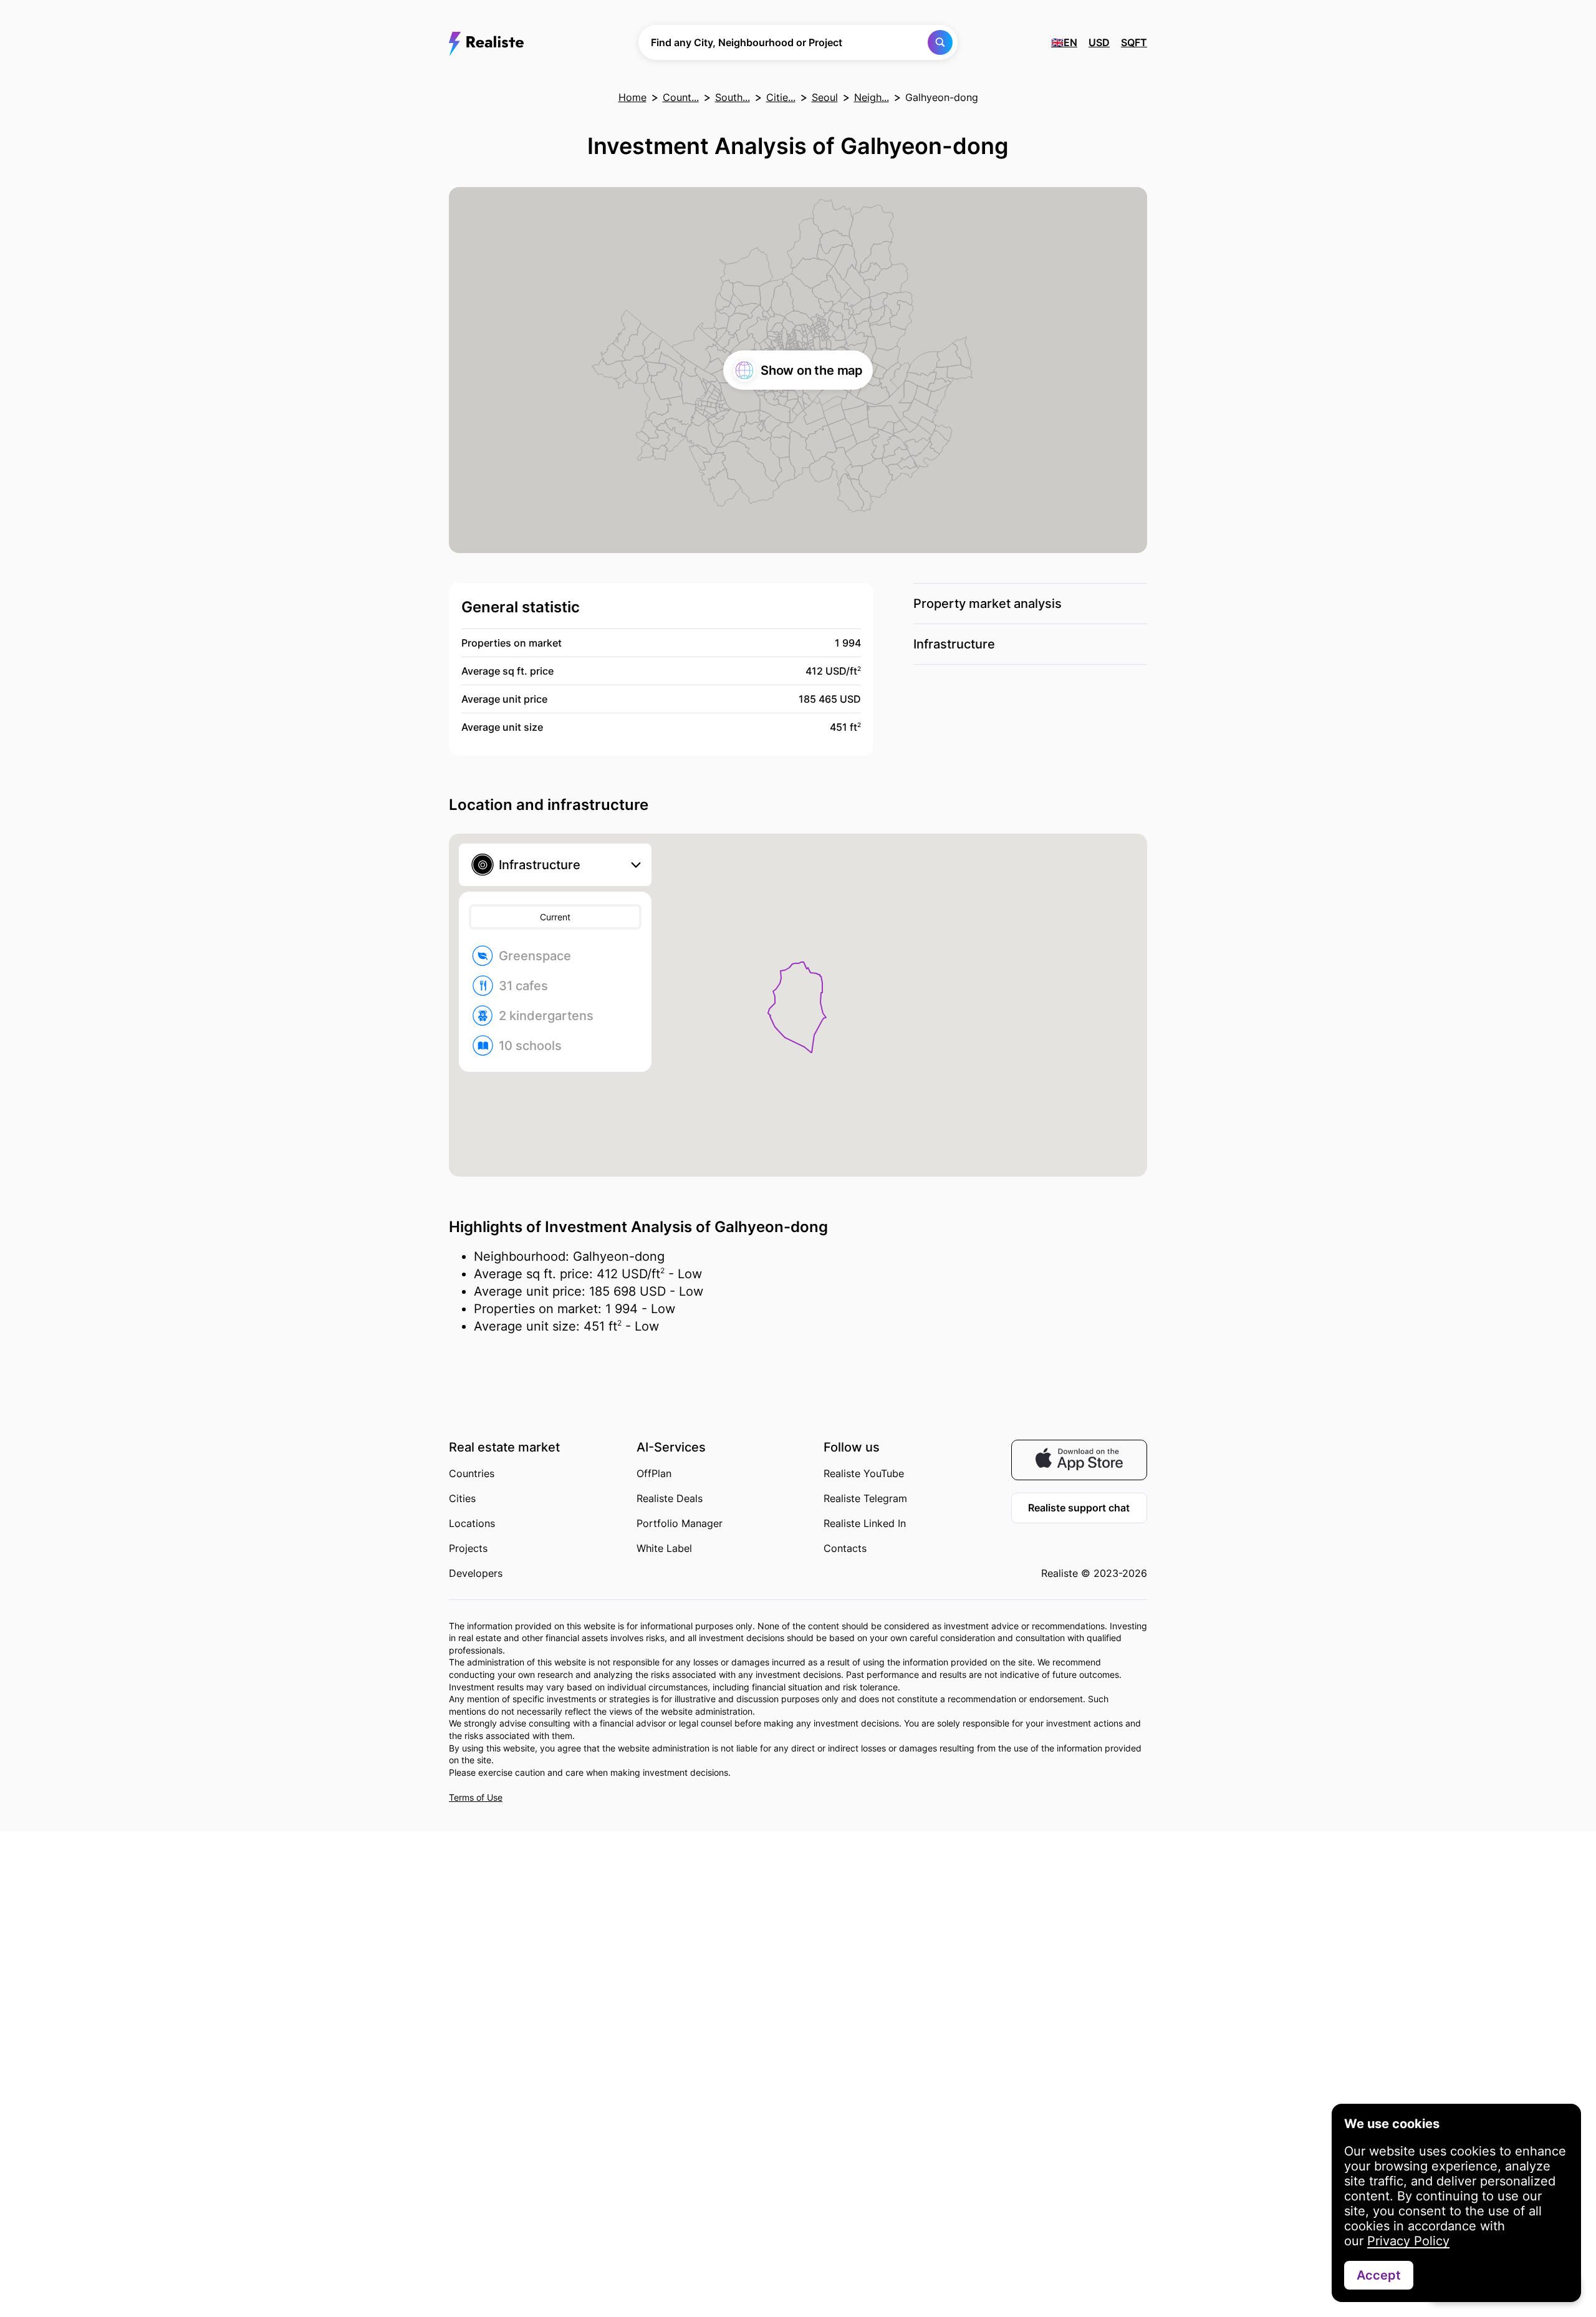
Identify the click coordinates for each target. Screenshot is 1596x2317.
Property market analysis (988, 604)
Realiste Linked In (865, 1523)
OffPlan (654, 1473)
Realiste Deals (670, 1498)
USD (1099, 42)
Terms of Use (476, 1797)
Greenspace (535, 956)
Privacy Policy (1408, 2241)
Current (555, 917)
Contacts (845, 1548)
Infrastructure (954, 644)
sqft (1134, 42)
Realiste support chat (1079, 1508)
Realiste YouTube (864, 1473)
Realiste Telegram (865, 1498)
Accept (1379, 2275)
